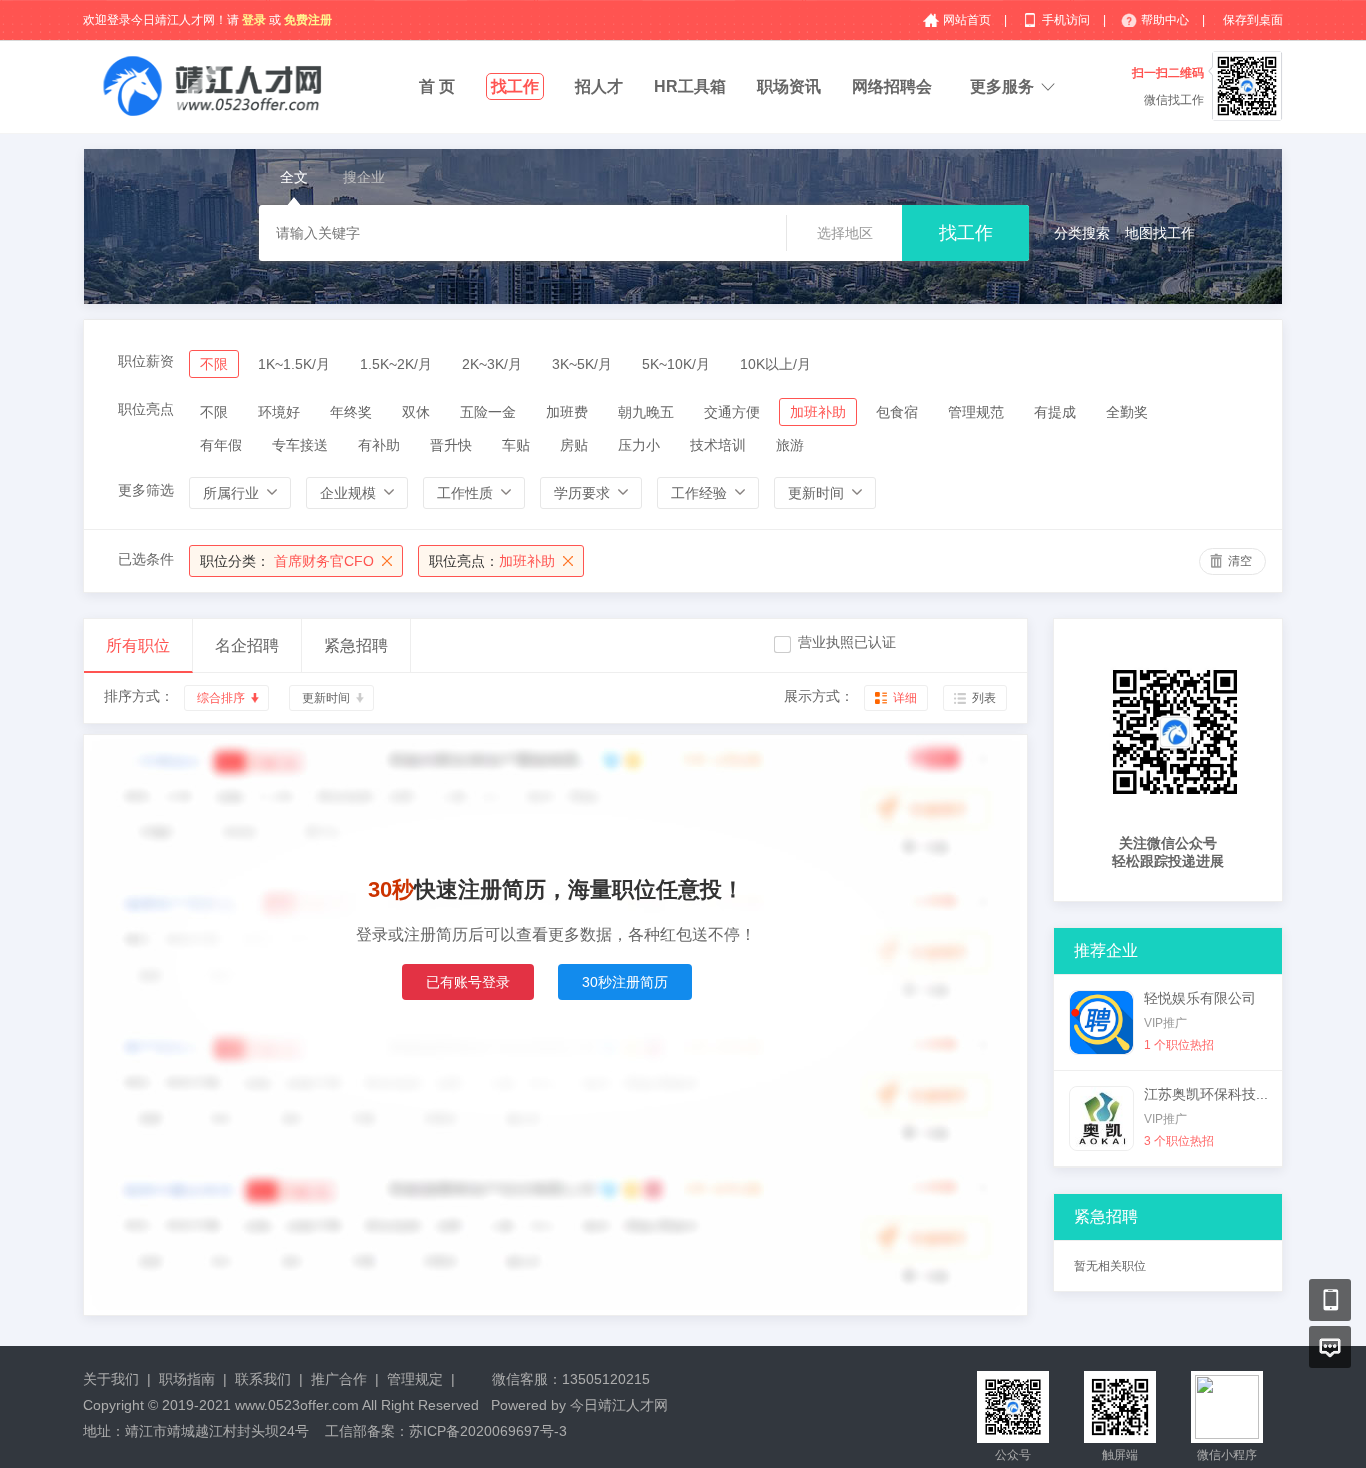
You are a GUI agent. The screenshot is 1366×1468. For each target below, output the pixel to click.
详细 (905, 698)
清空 (1240, 561)
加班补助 (818, 412)
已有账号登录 (468, 982)
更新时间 (326, 698)
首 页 (437, 86)
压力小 (639, 445)
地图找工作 (1160, 233)
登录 (254, 20)
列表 (984, 698)
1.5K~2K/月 (396, 364)
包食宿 (897, 412)
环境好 (279, 412)
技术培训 (718, 445)
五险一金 (488, 412)
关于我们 (111, 1379)
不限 (214, 364)
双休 (416, 412)
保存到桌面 (1253, 20)
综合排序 (221, 698)
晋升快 (451, 445)
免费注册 (308, 20)
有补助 (379, 445)
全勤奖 (1127, 412)
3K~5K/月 (582, 364)
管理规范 (976, 412)
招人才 (599, 86)
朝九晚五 (646, 412)
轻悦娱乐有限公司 (1200, 998)
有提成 (1055, 412)
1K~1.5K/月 (294, 364)
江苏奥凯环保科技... (1206, 1094)
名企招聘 (247, 645)
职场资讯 (789, 86)
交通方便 (732, 412)
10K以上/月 (775, 364)
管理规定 (415, 1379)
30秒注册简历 (625, 982)
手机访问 (1067, 20)
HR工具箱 (690, 86)
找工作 (515, 86)
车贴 (516, 445)
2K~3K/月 (492, 364)
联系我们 (263, 1379)
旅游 (790, 445)
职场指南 (187, 1379)
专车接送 (300, 445)
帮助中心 (1166, 20)
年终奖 (351, 412)
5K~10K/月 (676, 364)
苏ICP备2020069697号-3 (488, 1431)
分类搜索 (1082, 233)
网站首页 (968, 20)
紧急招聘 (356, 645)
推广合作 (339, 1379)
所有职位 (138, 645)
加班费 (567, 412)
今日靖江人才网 (619, 1405)
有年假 (221, 445)
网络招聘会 (892, 86)
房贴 (574, 445)
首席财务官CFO (287, 561)
